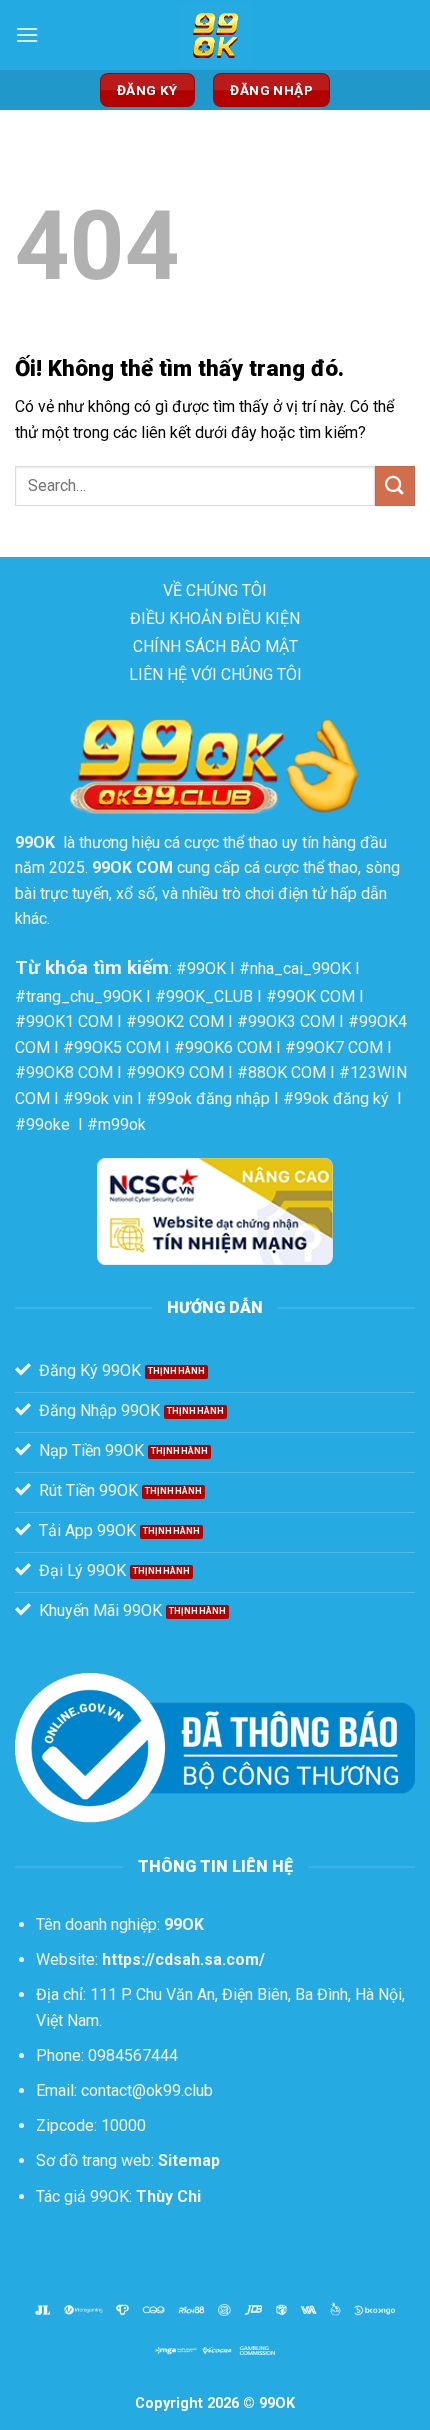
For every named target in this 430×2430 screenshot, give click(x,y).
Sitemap (189, 2160)
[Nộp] (395, 485)
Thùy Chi (168, 2196)
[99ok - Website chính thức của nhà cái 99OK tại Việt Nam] (215, 35)
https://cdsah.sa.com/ (183, 1959)
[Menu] (27, 34)
